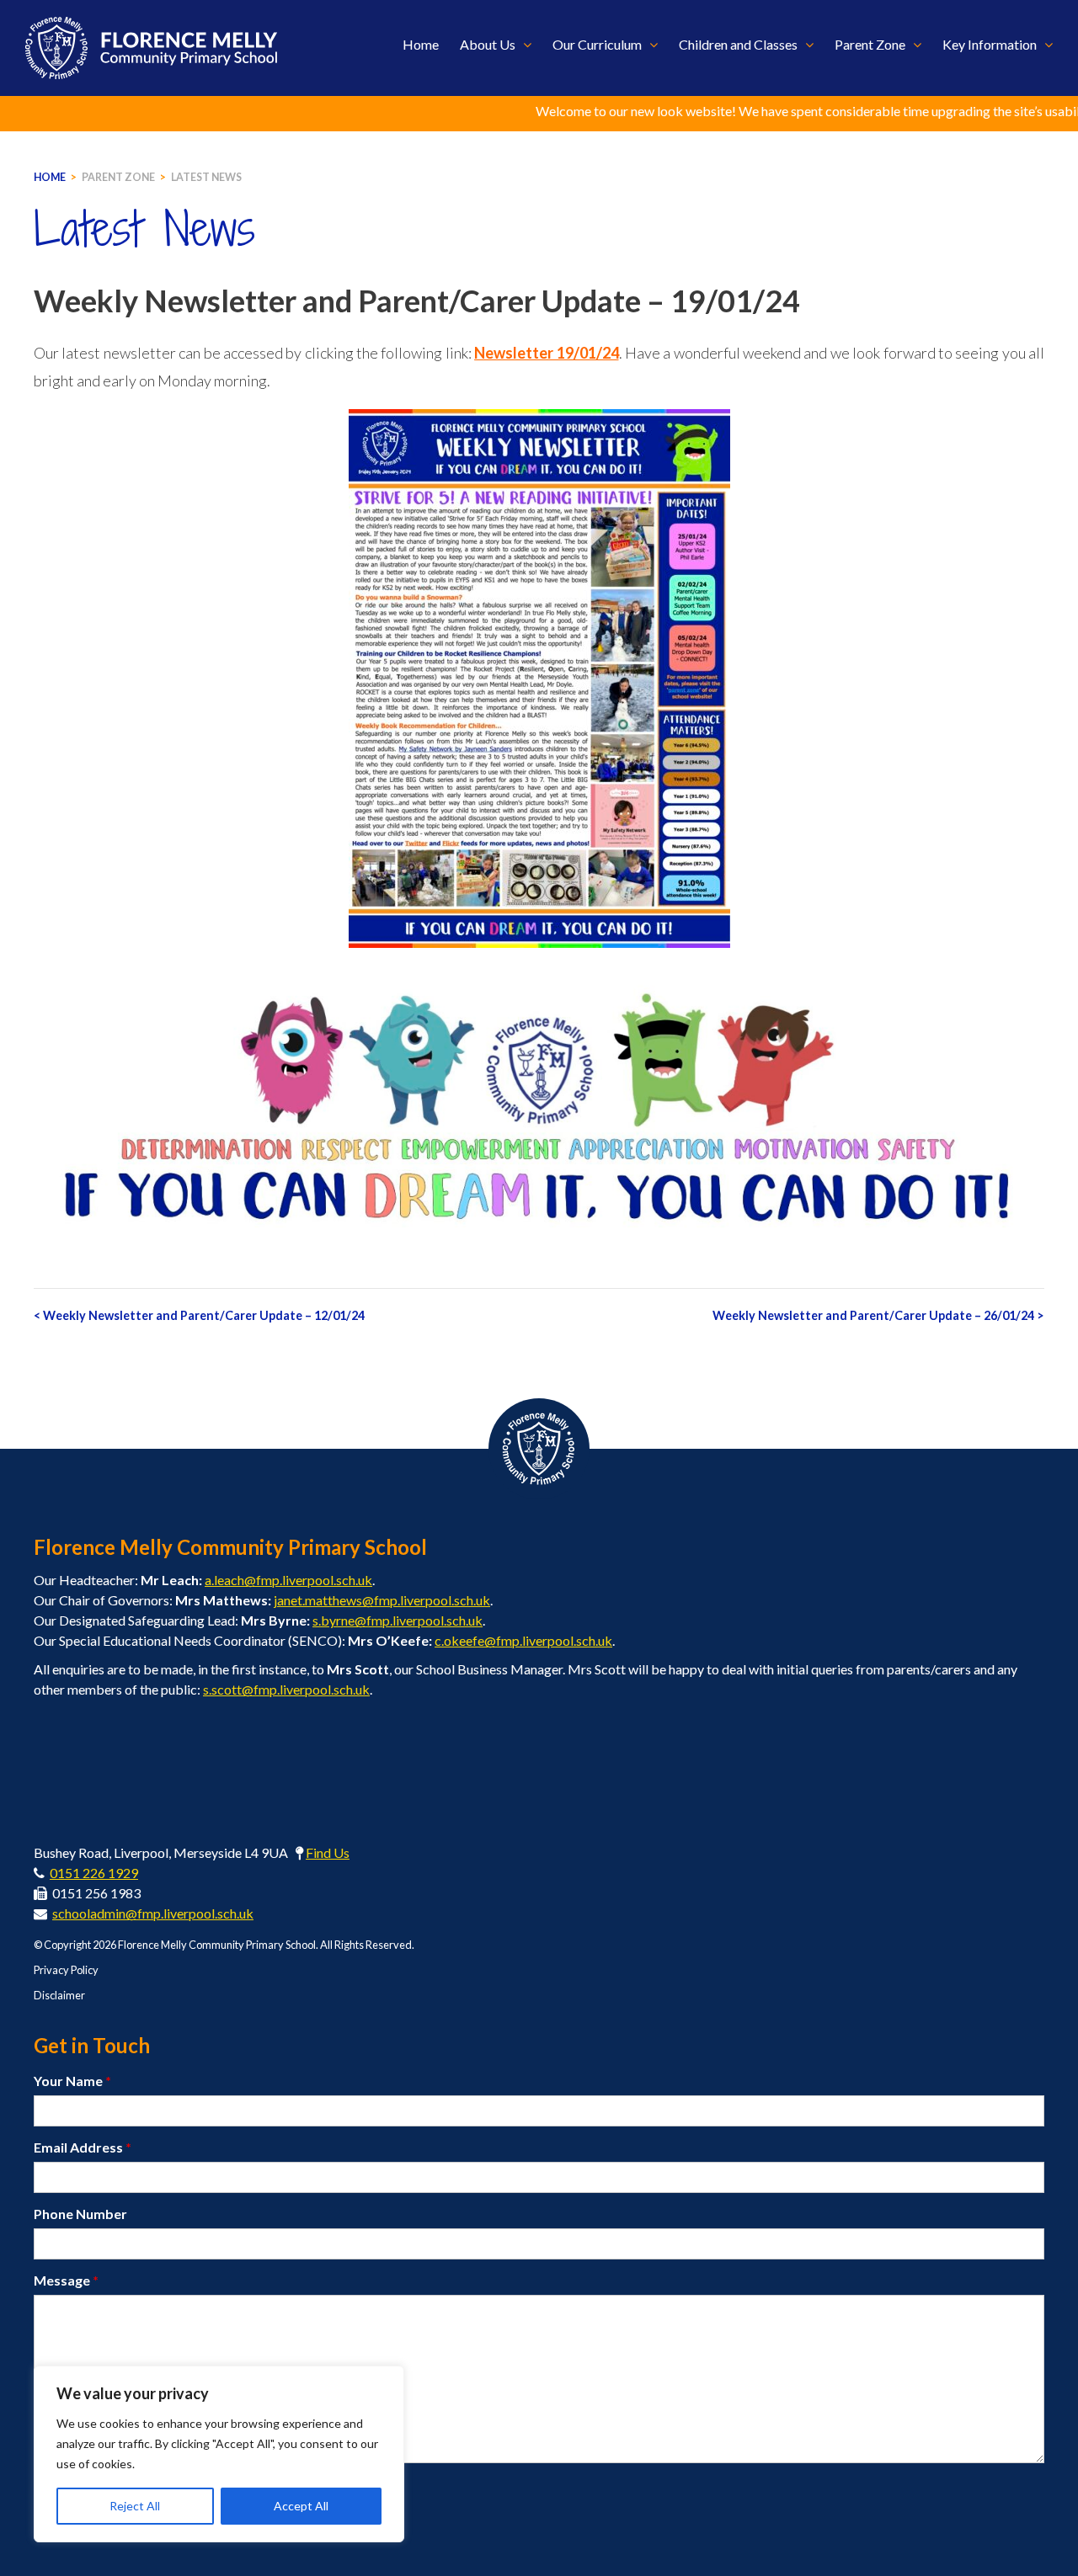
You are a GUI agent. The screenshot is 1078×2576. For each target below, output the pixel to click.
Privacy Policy (66, 1970)
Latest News (206, 177)
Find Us (328, 1852)
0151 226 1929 (94, 1873)
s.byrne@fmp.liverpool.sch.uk (398, 1620)
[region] (219, 2454)
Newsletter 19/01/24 (546, 353)
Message (66, 2280)
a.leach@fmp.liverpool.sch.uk (288, 1580)
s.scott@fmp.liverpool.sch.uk (286, 1689)
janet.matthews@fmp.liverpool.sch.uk (382, 1600)
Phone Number (80, 2214)
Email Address (83, 2147)
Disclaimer (59, 1995)
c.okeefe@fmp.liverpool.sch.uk (523, 1640)
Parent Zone (118, 177)
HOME (50, 177)
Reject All (135, 2506)
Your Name (72, 2081)
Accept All (301, 2506)
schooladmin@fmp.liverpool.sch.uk (153, 1913)
